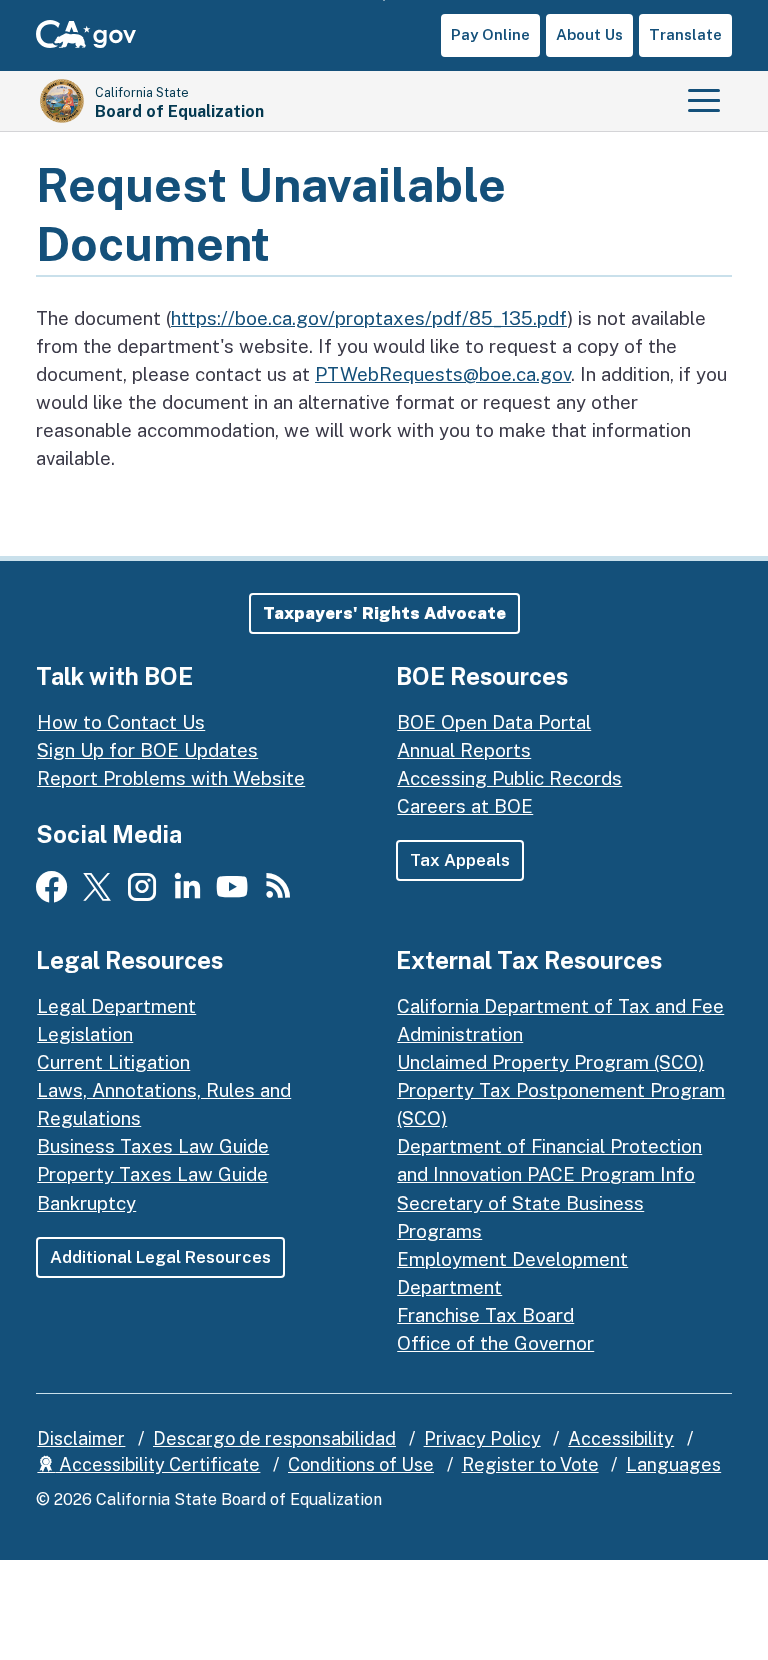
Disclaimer (81, 1438)
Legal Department (116, 1006)
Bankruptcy (86, 1203)
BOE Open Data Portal (494, 722)
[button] (384, 613)
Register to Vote (530, 1464)
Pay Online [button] (490, 34)
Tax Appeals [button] (460, 860)
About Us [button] (589, 34)
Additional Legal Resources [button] (160, 1257)
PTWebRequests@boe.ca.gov (443, 374)
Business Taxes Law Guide (153, 1146)
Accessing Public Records (509, 778)
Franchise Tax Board (485, 1315)
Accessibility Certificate (157, 1464)
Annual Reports (464, 750)
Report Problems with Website (171, 778)
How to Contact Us (121, 722)
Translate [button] (685, 34)
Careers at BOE (465, 806)
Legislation (85, 1034)
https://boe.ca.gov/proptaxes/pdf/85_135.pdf (369, 318)
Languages (673, 1464)
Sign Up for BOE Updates (147, 750)
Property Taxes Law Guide (152, 1174)
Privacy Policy (482, 1438)
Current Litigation (113, 1062)
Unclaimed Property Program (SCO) (550, 1062)
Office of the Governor (495, 1343)
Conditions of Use (361, 1464)
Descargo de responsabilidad (274, 1438)
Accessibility (621, 1438)
